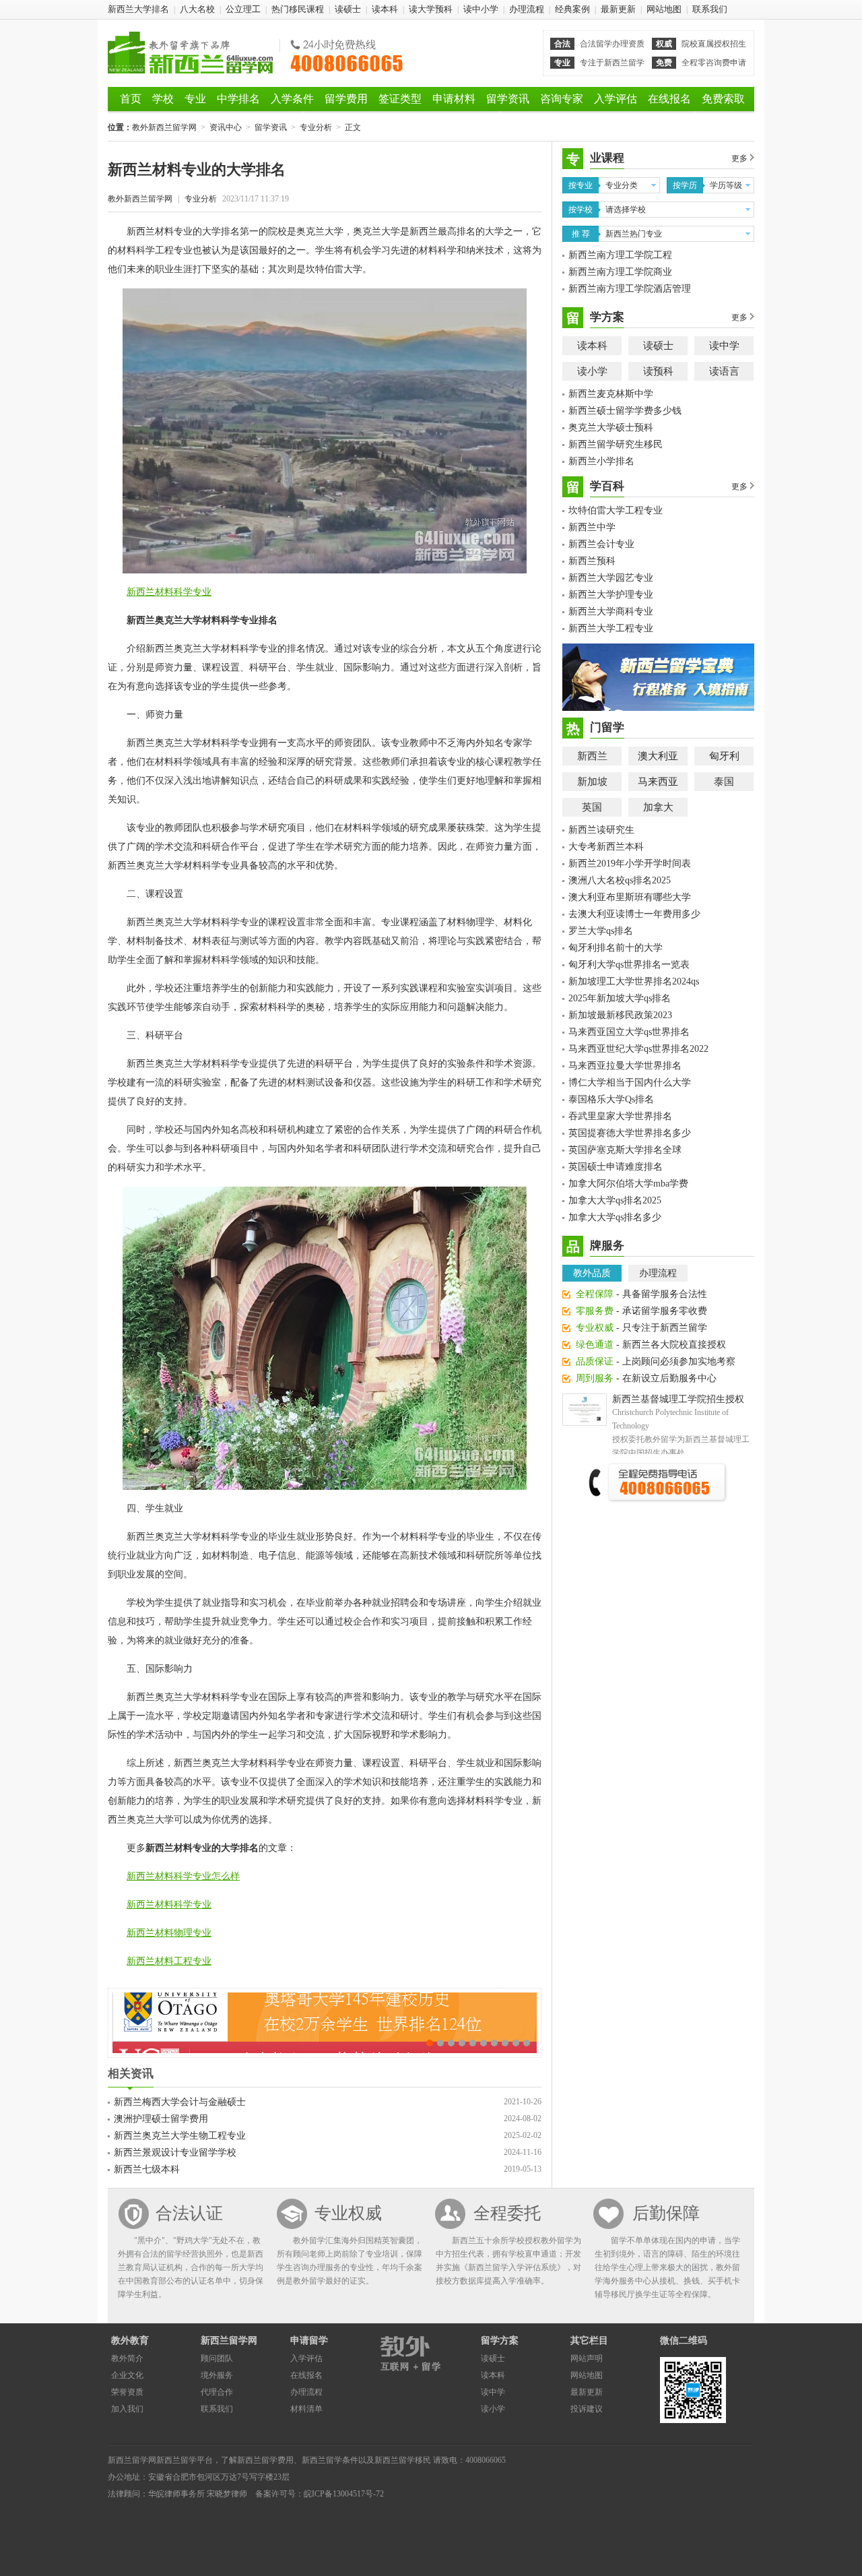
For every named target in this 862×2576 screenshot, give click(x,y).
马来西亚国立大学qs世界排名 (629, 1032)
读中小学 (481, 9)
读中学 (724, 346)
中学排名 (238, 99)
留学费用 (346, 99)
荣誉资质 (127, 2392)
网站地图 (664, 9)
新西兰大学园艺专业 (611, 578)
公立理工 (243, 9)
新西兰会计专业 (601, 544)
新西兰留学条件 (330, 2460)
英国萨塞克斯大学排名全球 (625, 1150)
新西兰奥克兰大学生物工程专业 (180, 2136)
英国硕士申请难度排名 (616, 1167)
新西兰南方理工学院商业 (620, 272)
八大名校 (197, 9)
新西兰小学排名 (601, 461)
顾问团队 (217, 2358)
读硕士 (348, 9)
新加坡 (592, 782)
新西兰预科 (592, 561)
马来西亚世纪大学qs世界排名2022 (638, 1049)
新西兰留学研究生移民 (616, 444)
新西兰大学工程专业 (611, 628)
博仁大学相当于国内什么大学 (630, 1082)
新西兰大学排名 (138, 9)
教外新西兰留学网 (190, 53)
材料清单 (306, 2409)
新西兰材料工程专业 (169, 1961)
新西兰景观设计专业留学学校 (175, 2153)
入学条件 (292, 99)
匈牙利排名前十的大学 (616, 948)
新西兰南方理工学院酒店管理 (630, 289)
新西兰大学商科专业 (611, 611)
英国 (592, 807)
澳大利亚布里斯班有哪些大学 (630, 897)
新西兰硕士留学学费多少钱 (625, 411)
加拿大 (658, 807)
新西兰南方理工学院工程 (620, 255)
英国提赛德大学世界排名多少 (630, 1133)
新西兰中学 (592, 527)
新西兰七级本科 (147, 2169)
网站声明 (587, 2358)
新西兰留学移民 (403, 2460)
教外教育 (130, 2341)
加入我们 (127, 2409)
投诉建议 (587, 2409)
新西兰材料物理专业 (169, 1933)
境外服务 (217, 2375)
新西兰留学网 (229, 2341)
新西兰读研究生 (601, 830)
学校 (163, 99)
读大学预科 (431, 9)
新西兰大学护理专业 (611, 595)
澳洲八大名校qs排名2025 (620, 880)
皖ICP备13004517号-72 (344, 2494)
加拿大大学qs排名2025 (615, 1200)
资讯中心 (226, 127)
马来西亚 (658, 782)
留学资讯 (508, 99)
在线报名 (669, 99)
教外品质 (592, 1273)
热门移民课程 (298, 9)
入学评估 (616, 99)
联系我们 (710, 9)
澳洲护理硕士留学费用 (161, 2119)
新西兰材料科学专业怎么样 (183, 1876)
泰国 (724, 782)
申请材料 (454, 99)
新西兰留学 (176, 2460)
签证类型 (400, 99)
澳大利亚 (658, 756)
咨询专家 (562, 99)
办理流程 (527, 9)
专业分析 (316, 127)
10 (527, 2043)
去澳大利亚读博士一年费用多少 (634, 914)
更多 (739, 158)
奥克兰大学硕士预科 (611, 428)
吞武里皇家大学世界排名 (620, 1116)
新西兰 (592, 756)
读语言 (724, 371)
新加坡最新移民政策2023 (620, 1015)
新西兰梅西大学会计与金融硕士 (180, 2102)
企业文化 (127, 2375)
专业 (195, 99)
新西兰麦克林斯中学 (611, 394)
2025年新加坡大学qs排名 (620, 998)
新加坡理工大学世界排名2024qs (634, 981)
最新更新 (618, 9)
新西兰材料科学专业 (169, 592)
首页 (131, 99)
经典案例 (572, 9)
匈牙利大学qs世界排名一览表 (629, 965)
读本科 (385, 9)
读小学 (592, 371)
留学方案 (500, 2341)
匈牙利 (724, 756)
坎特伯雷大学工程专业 (616, 510)
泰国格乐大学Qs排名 (611, 1099)
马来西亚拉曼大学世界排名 (625, 1066)
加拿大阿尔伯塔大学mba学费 (628, 1184)
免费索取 (723, 99)
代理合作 (217, 2392)
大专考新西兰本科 (606, 847)
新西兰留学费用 (265, 2460)
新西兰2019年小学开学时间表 (630, 863)
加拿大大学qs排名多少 (615, 1217)
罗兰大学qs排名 (601, 931)
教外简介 (127, 2358)
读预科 (658, 371)
